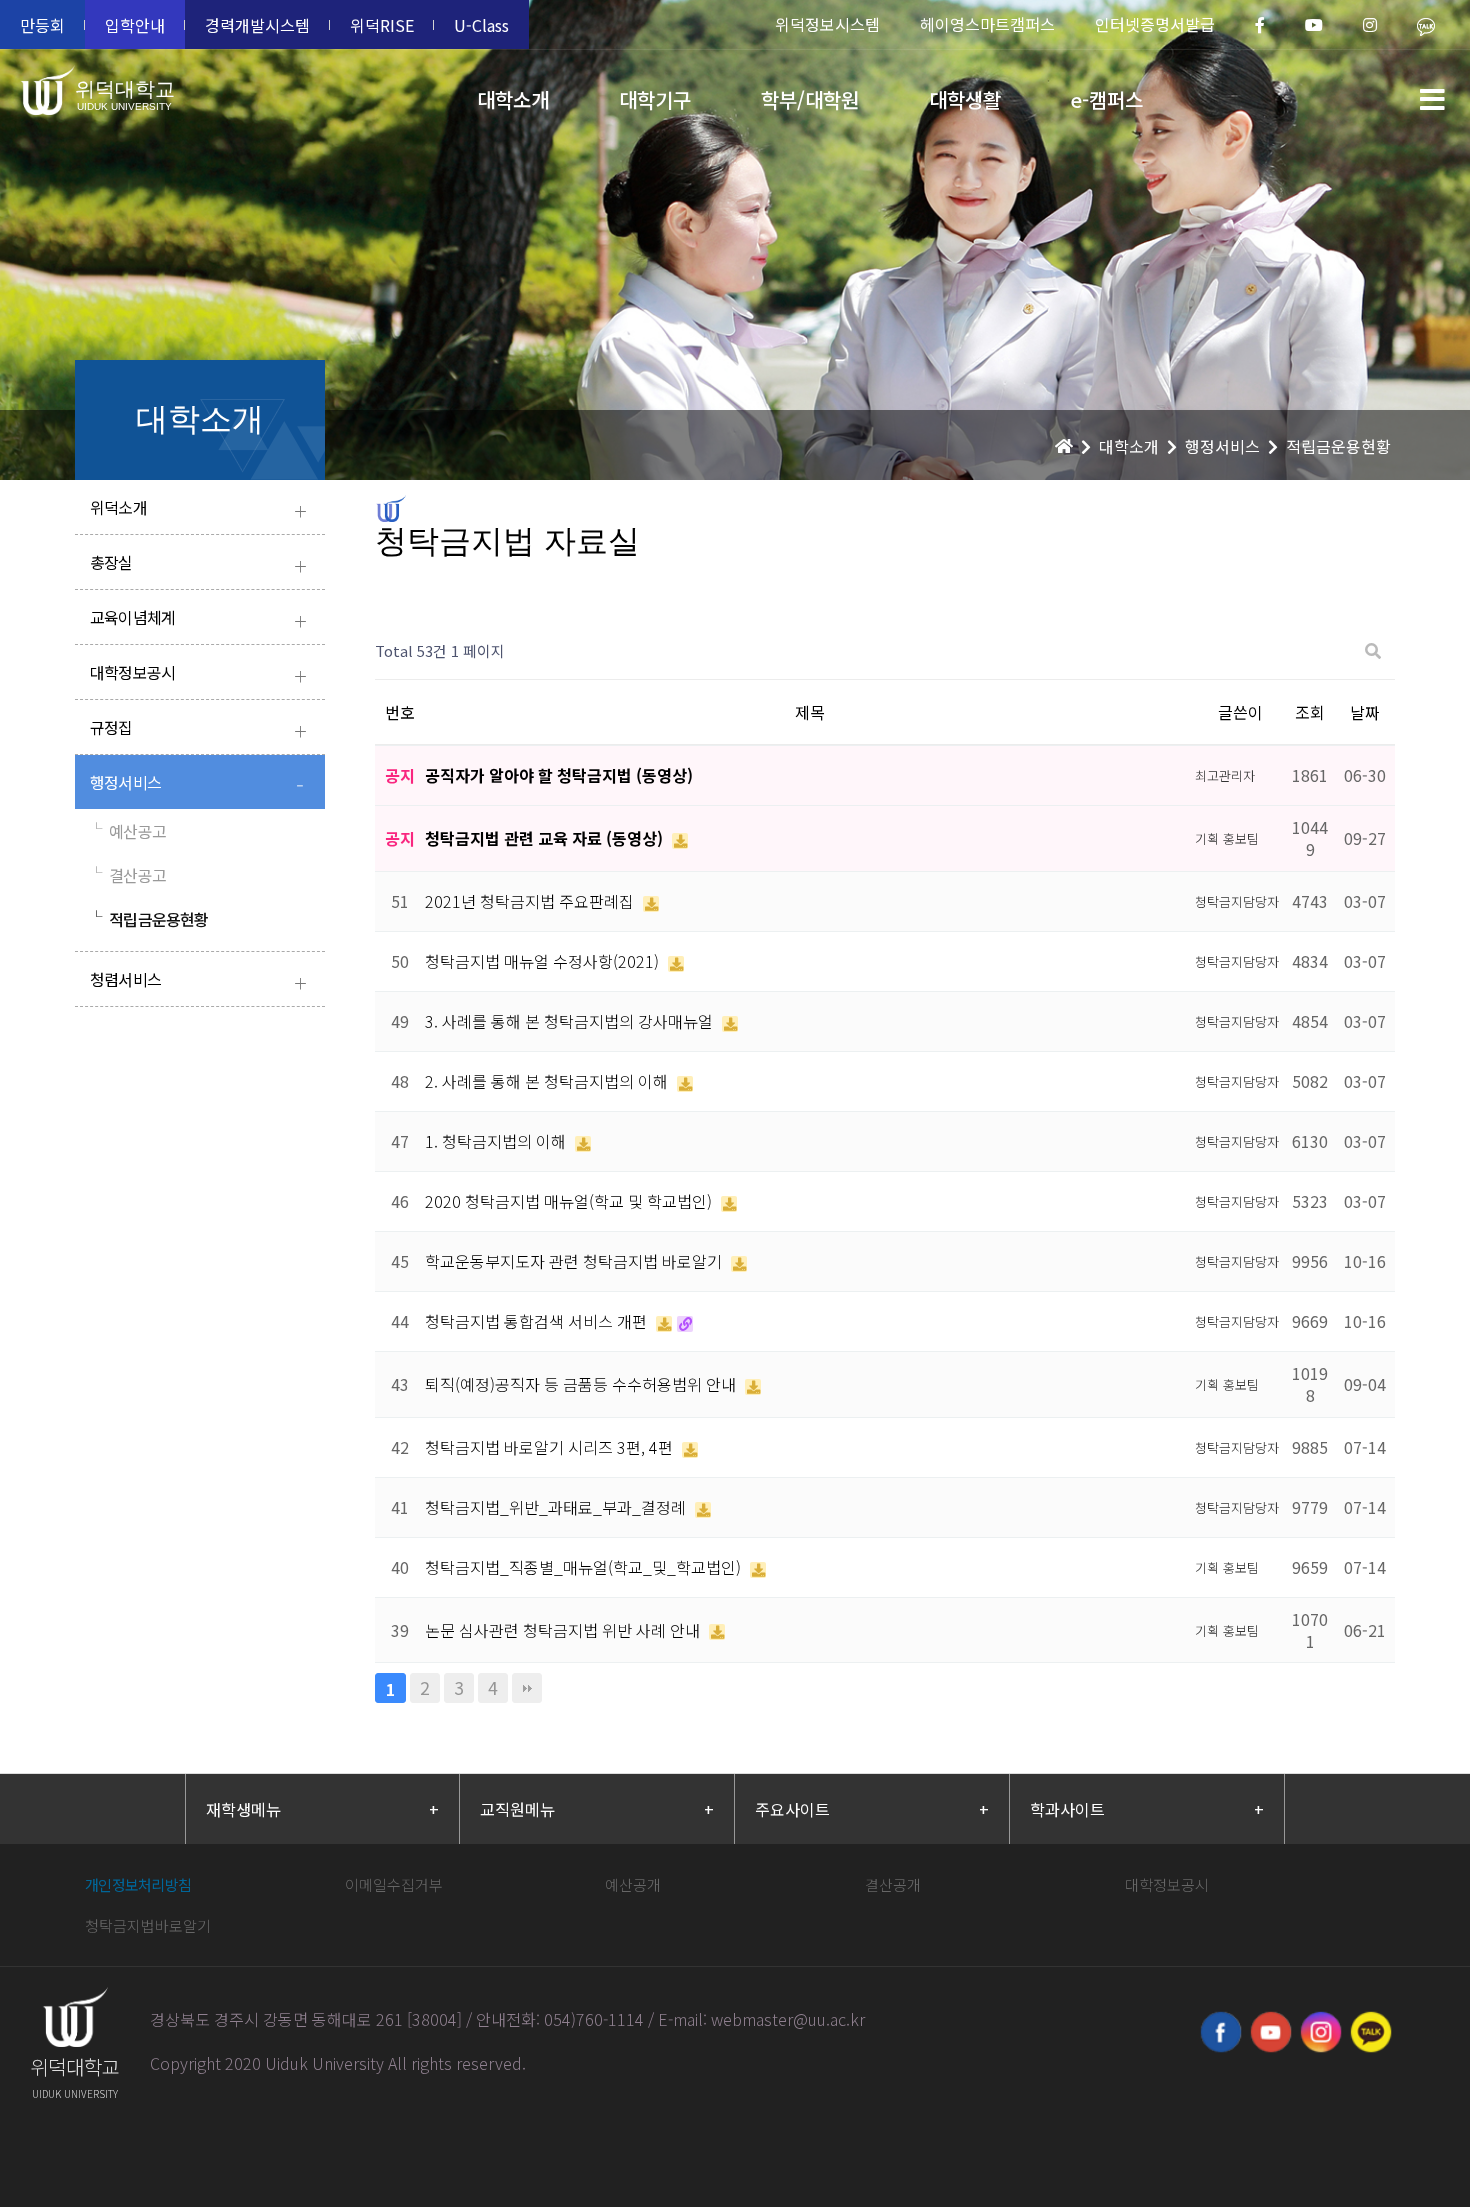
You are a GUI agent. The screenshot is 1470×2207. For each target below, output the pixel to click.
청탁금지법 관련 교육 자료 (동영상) (546, 838)
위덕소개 (198, 509)
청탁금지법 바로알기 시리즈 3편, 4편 (551, 1447)
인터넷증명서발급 (1155, 24)
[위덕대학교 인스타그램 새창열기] (1321, 2032)
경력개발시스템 (257, 25)
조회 (1310, 712)
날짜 (1365, 712)
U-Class (481, 25)
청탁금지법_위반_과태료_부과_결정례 (557, 1507)
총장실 (198, 564)
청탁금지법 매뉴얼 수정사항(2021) (544, 961)
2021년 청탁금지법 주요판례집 (531, 901)
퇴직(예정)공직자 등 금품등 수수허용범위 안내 (582, 1384)
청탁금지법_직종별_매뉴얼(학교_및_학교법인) (585, 1567)
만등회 (42, 25)
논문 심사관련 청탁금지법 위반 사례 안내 (564, 1630)
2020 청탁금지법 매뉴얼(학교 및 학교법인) (570, 1201)
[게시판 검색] (1373, 651)
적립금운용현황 (149, 919)
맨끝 (527, 1688)
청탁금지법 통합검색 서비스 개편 (538, 1321)
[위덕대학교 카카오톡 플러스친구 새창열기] (1371, 2032)
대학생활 (965, 99)
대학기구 (655, 99)
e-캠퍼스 (1107, 99)
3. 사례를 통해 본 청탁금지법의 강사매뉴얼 (571, 1021)
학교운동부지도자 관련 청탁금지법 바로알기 (575, 1261)
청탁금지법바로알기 (148, 1925)
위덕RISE (382, 25)
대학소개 (513, 99)
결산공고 (128, 875)
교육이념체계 (198, 619)
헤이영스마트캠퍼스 (987, 24)
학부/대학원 (810, 99)
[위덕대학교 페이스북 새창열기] (1221, 2032)
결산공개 (893, 1884)
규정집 (198, 729)
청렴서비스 (198, 981)
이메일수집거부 (394, 1884)
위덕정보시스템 (827, 24)
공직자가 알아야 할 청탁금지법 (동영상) (559, 775)
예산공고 (128, 831)
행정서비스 (197, 784)
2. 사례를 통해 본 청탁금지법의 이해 (548, 1081)
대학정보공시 (198, 674)
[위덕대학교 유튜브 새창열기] (1271, 2032)
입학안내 (135, 25)
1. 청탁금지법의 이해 (497, 1141)
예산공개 (633, 1884)
